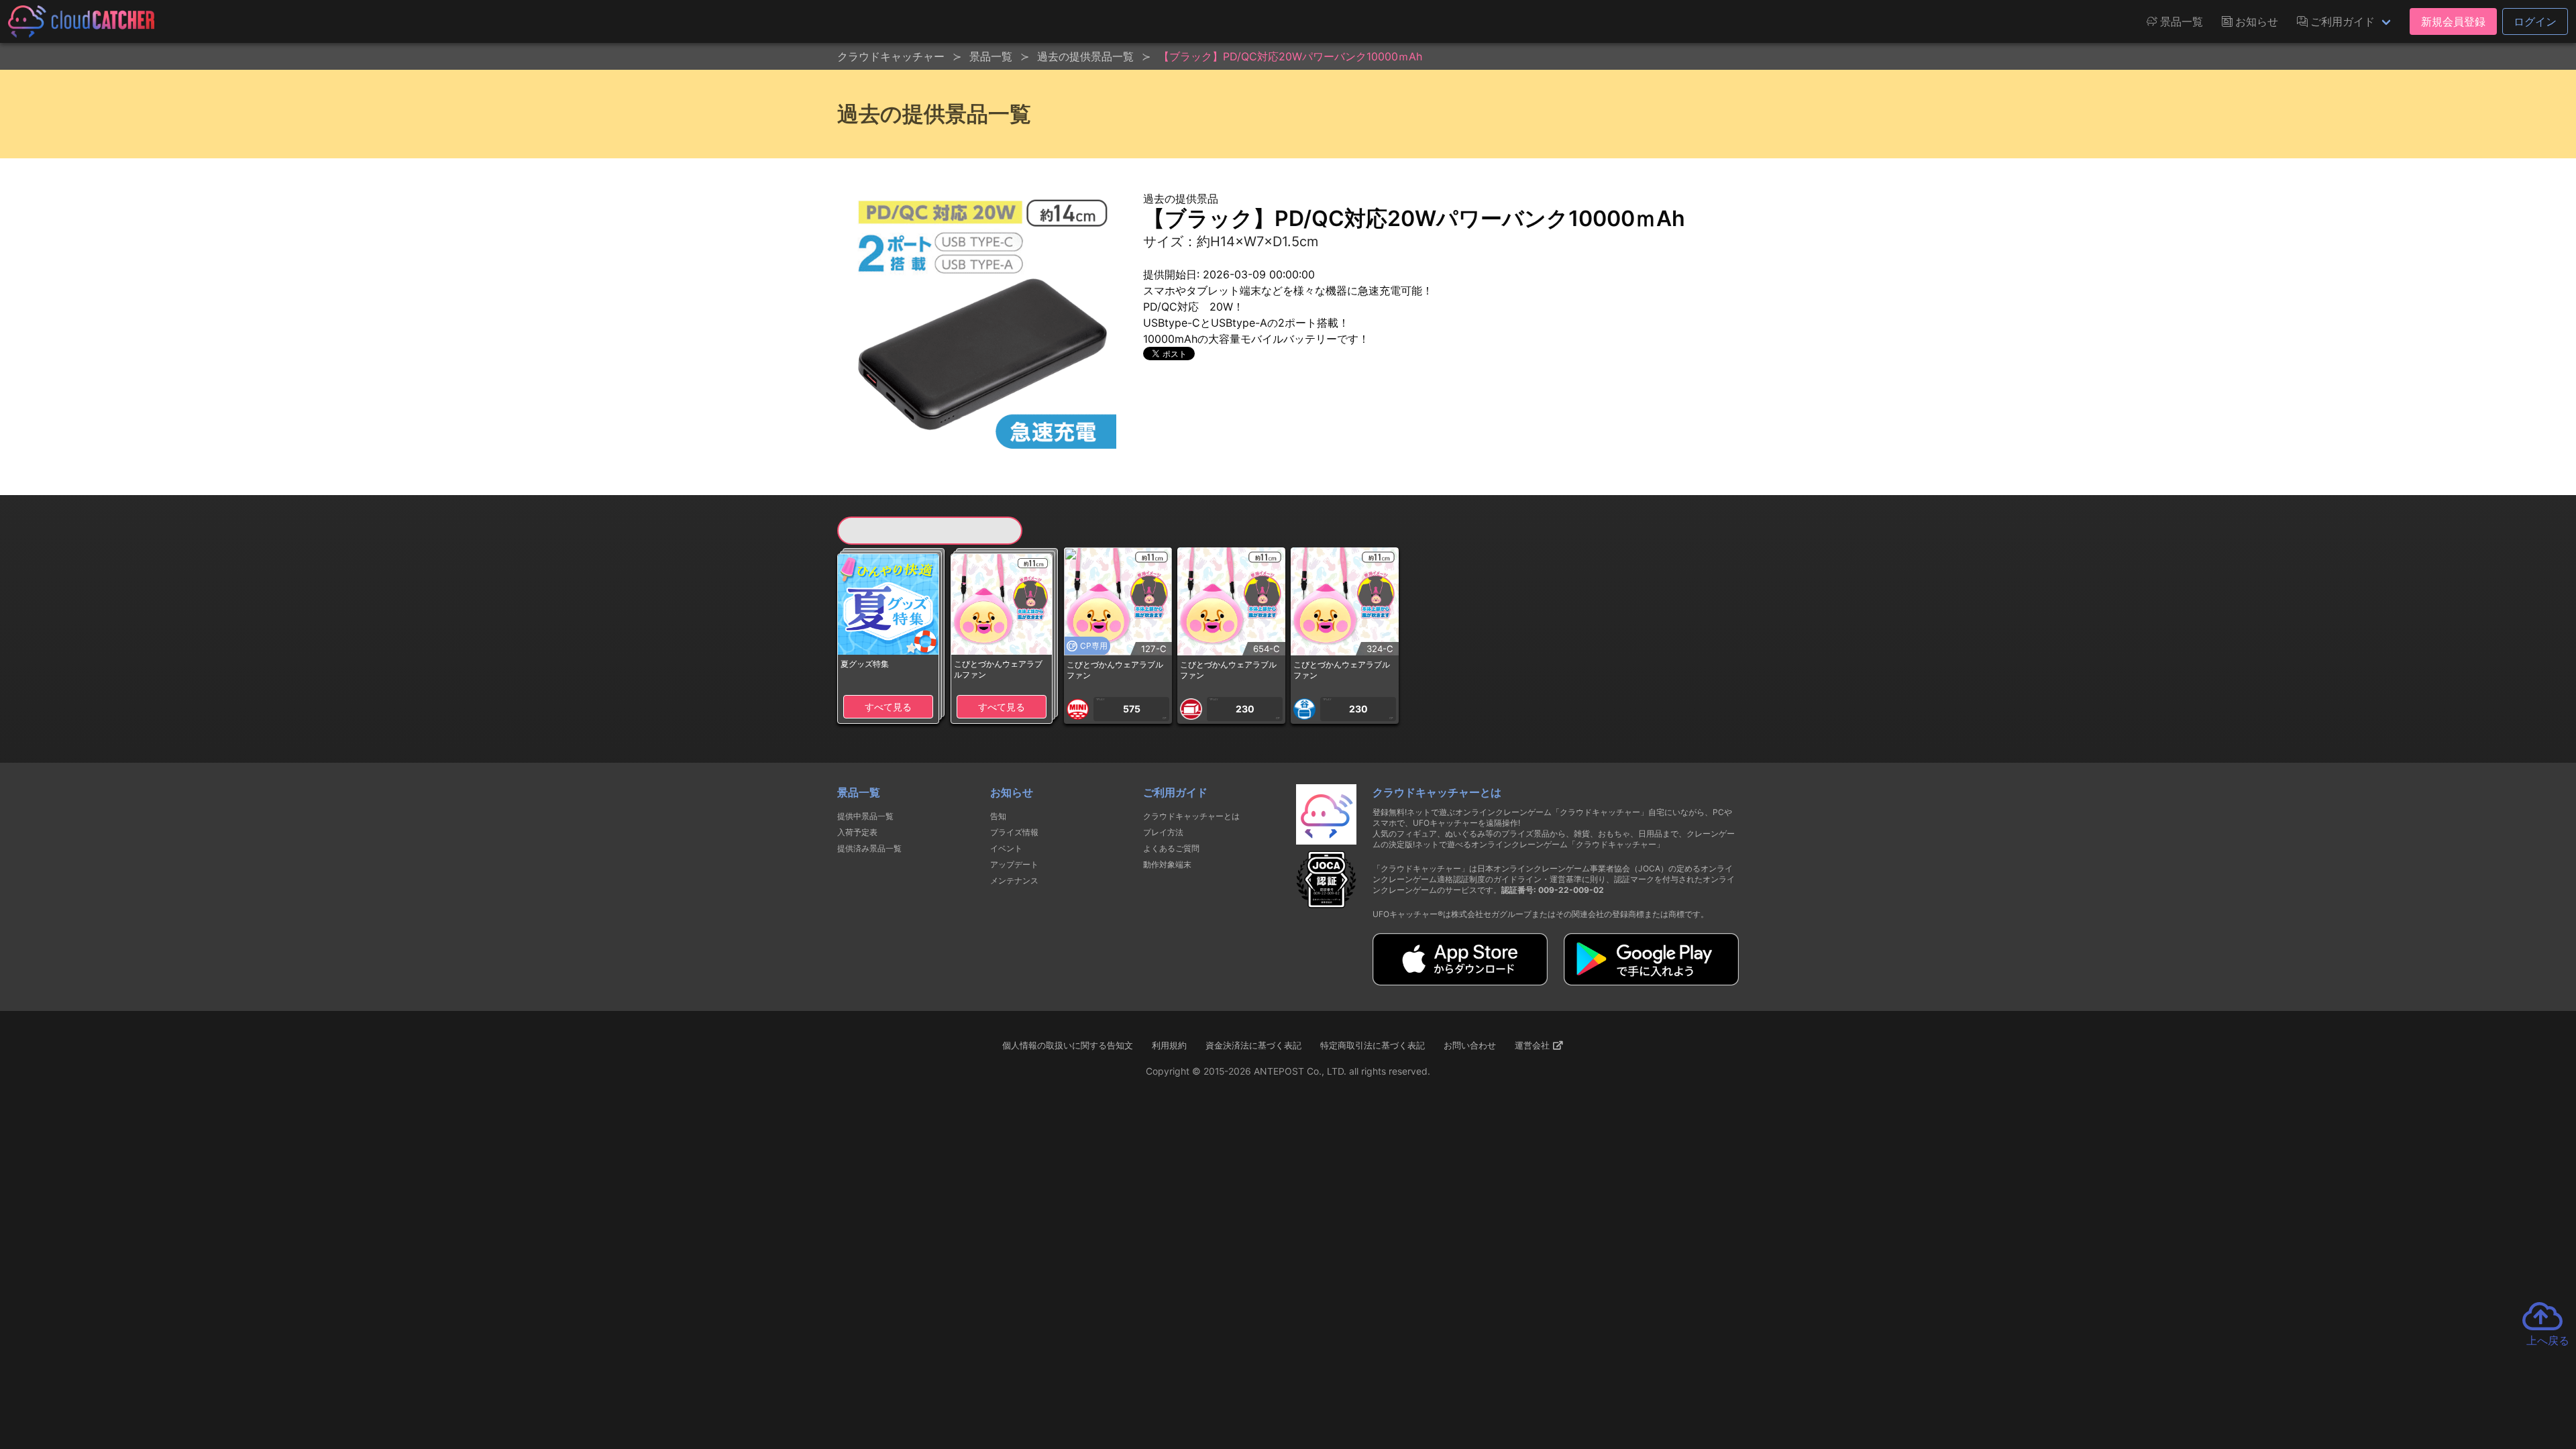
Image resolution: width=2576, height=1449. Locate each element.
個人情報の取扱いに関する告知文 (1068, 1045)
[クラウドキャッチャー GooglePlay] (1651, 981)
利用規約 (1169, 1045)
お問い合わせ (1470, 1045)
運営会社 (1534, 1045)
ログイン (2535, 21)
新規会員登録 (2453, 21)
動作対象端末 (1167, 864)
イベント (1006, 848)
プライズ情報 (1014, 832)
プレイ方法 (1163, 832)
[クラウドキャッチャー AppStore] (1460, 981)
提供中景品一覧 (865, 816)
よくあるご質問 (1171, 848)
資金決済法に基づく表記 (1253, 1045)
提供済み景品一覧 (869, 848)
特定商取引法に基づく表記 (1373, 1045)
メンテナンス (1014, 880)
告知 (998, 816)
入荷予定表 (857, 832)
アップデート (1014, 864)
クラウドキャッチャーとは (1191, 816)
